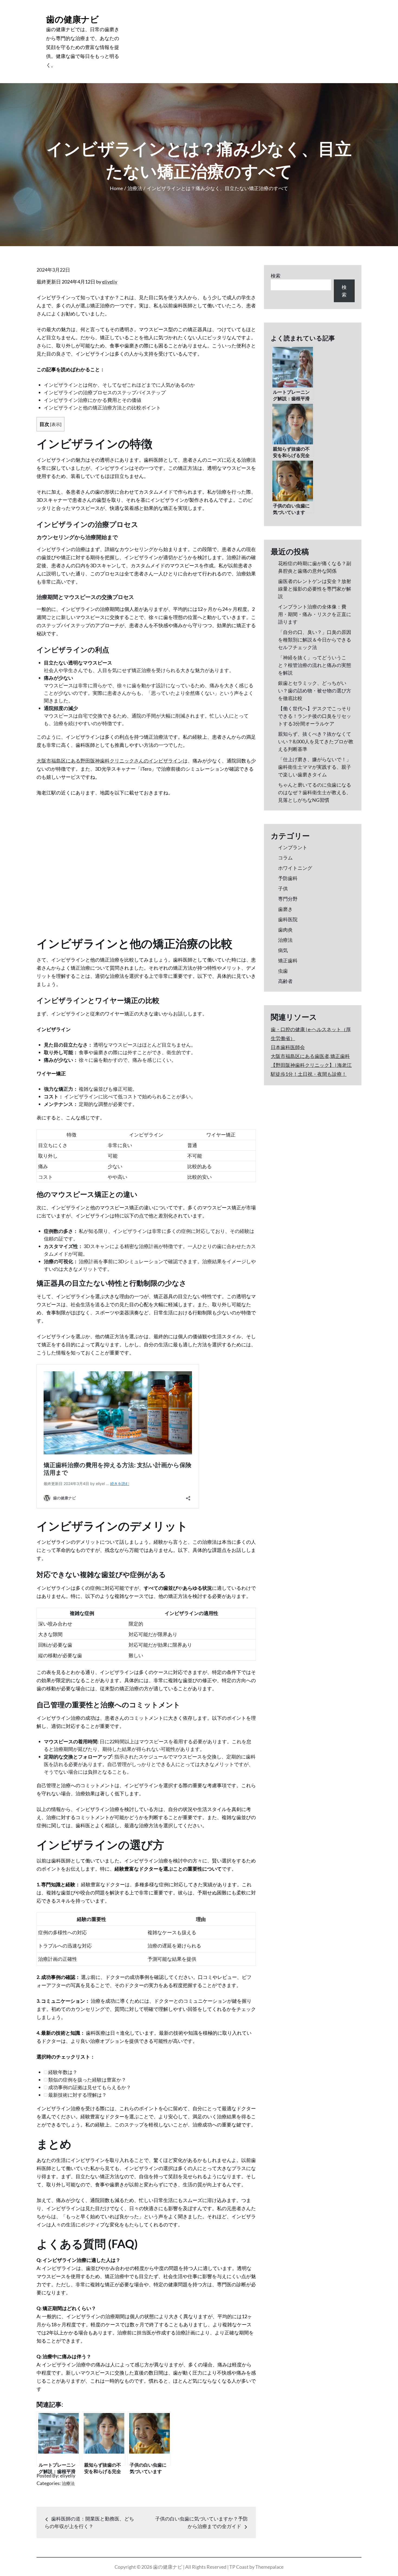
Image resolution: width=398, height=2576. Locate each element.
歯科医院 (288, 919)
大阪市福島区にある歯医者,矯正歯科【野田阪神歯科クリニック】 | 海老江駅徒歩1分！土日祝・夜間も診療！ (311, 1065)
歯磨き (285, 909)
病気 (283, 950)
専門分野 (288, 899)
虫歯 (283, 971)
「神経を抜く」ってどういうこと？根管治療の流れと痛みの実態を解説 (315, 665)
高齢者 (285, 981)
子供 (283, 888)
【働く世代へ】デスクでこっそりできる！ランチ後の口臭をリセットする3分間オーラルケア (315, 716)
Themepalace (269, 2567)
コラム (285, 858)
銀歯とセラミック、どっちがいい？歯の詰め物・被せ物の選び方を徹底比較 (315, 691)
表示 (56, 424)
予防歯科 (288, 878)
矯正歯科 (288, 960)
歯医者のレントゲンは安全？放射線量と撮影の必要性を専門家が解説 (315, 589)
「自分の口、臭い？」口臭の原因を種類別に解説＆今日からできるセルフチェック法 (315, 640)
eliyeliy (110, 282)
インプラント (293, 847)
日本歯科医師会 (288, 1047)
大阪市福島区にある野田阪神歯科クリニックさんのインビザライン (110, 761)
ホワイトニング (295, 868)
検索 (276, 276)
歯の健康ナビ (72, 19)
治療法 (68, 2483)
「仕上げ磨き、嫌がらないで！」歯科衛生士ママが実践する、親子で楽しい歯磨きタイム (315, 767)
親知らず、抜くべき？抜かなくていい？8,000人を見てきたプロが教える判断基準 (316, 741)
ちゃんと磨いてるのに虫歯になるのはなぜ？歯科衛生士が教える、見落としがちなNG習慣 (315, 792)
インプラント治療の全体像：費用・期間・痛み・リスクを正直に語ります (315, 614)
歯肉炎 (285, 930)
